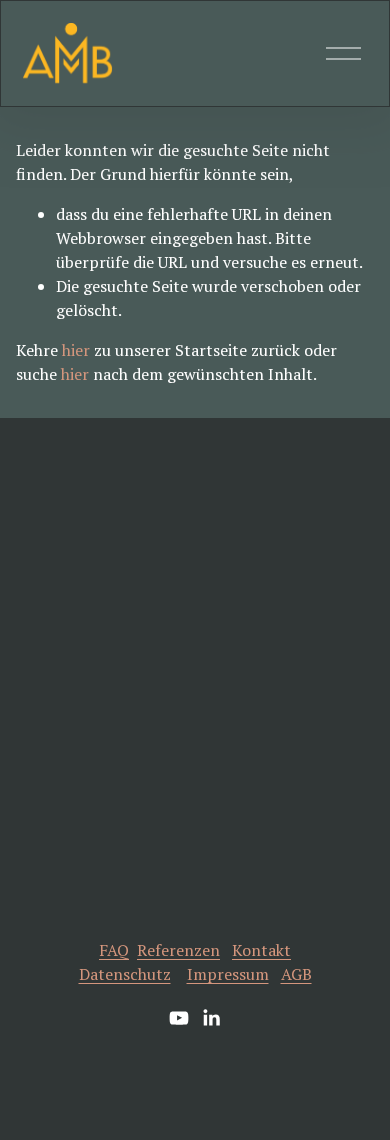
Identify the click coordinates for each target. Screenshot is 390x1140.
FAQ (114, 950)
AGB (296, 974)
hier (76, 350)
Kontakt (261, 950)
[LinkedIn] (211, 1018)
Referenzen (178, 950)
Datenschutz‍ (125, 974)
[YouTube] (179, 1018)
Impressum (228, 974)
